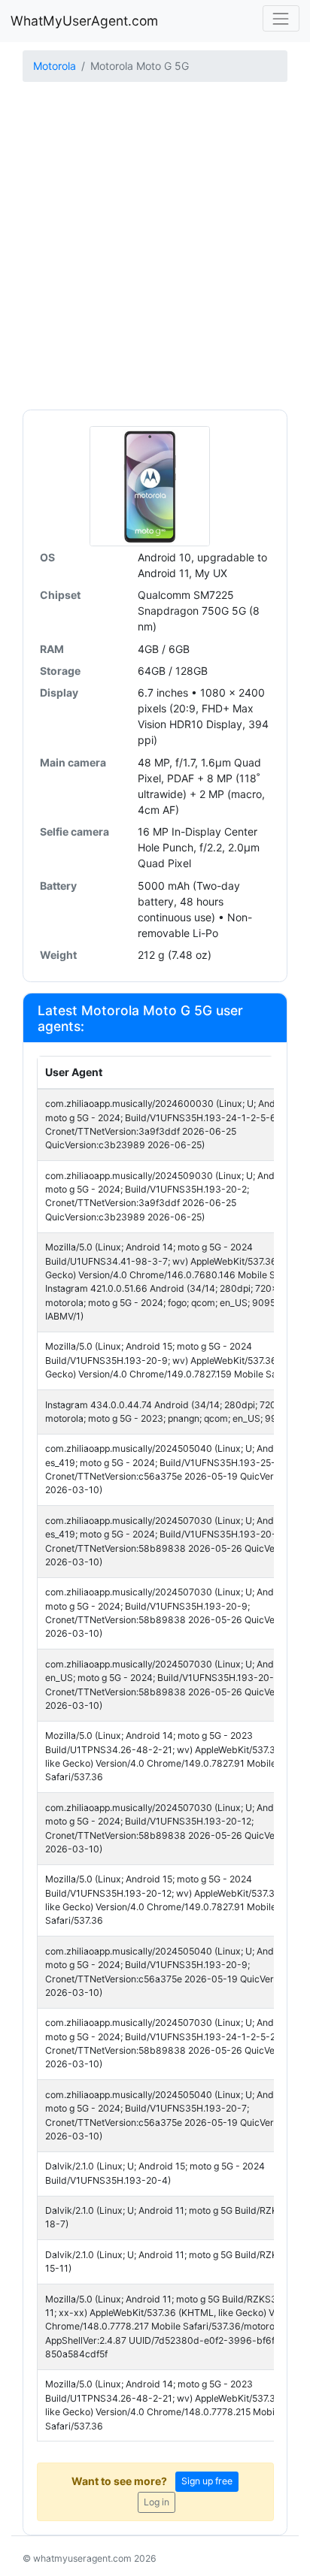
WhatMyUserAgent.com (84, 21)
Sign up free (207, 2481)
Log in (157, 2502)
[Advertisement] (155, 247)
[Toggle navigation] (281, 18)
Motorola (55, 66)
